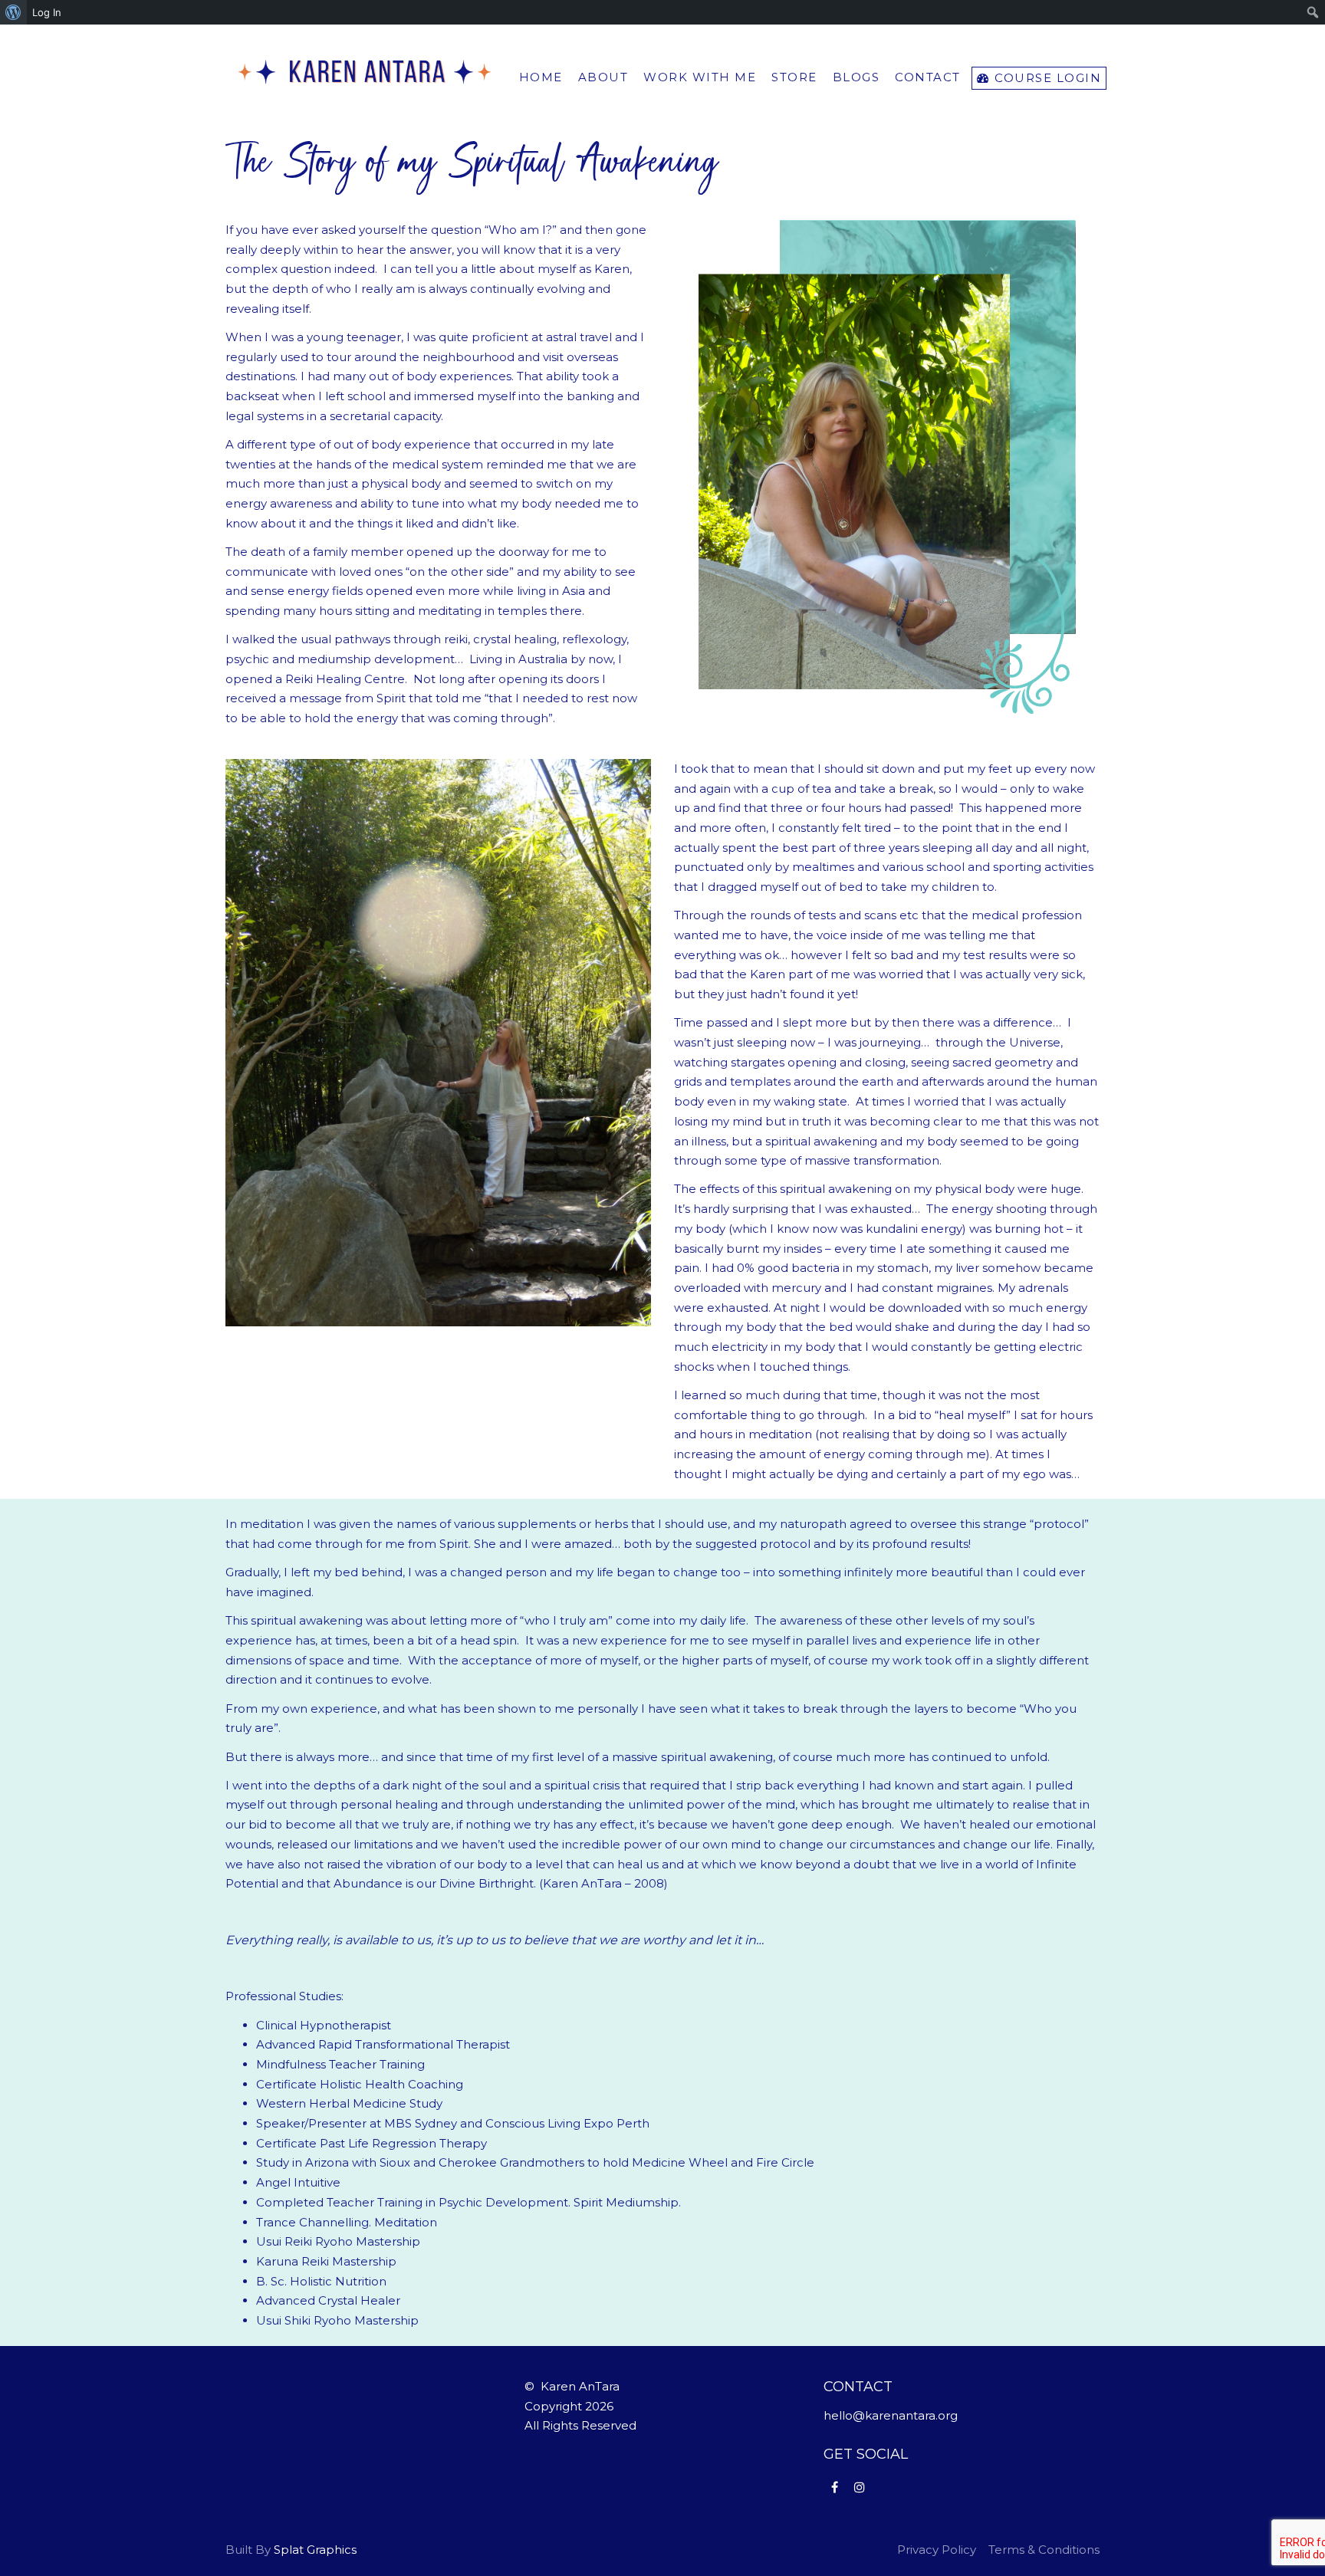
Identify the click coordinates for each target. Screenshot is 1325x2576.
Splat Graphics (315, 2550)
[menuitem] (13, 12)
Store (794, 77)
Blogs (856, 77)
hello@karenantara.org (891, 2415)
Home (541, 77)
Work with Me (700, 77)
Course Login (1046, 78)
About (603, 77)
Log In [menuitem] (47, 12)
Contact (928, 77)
